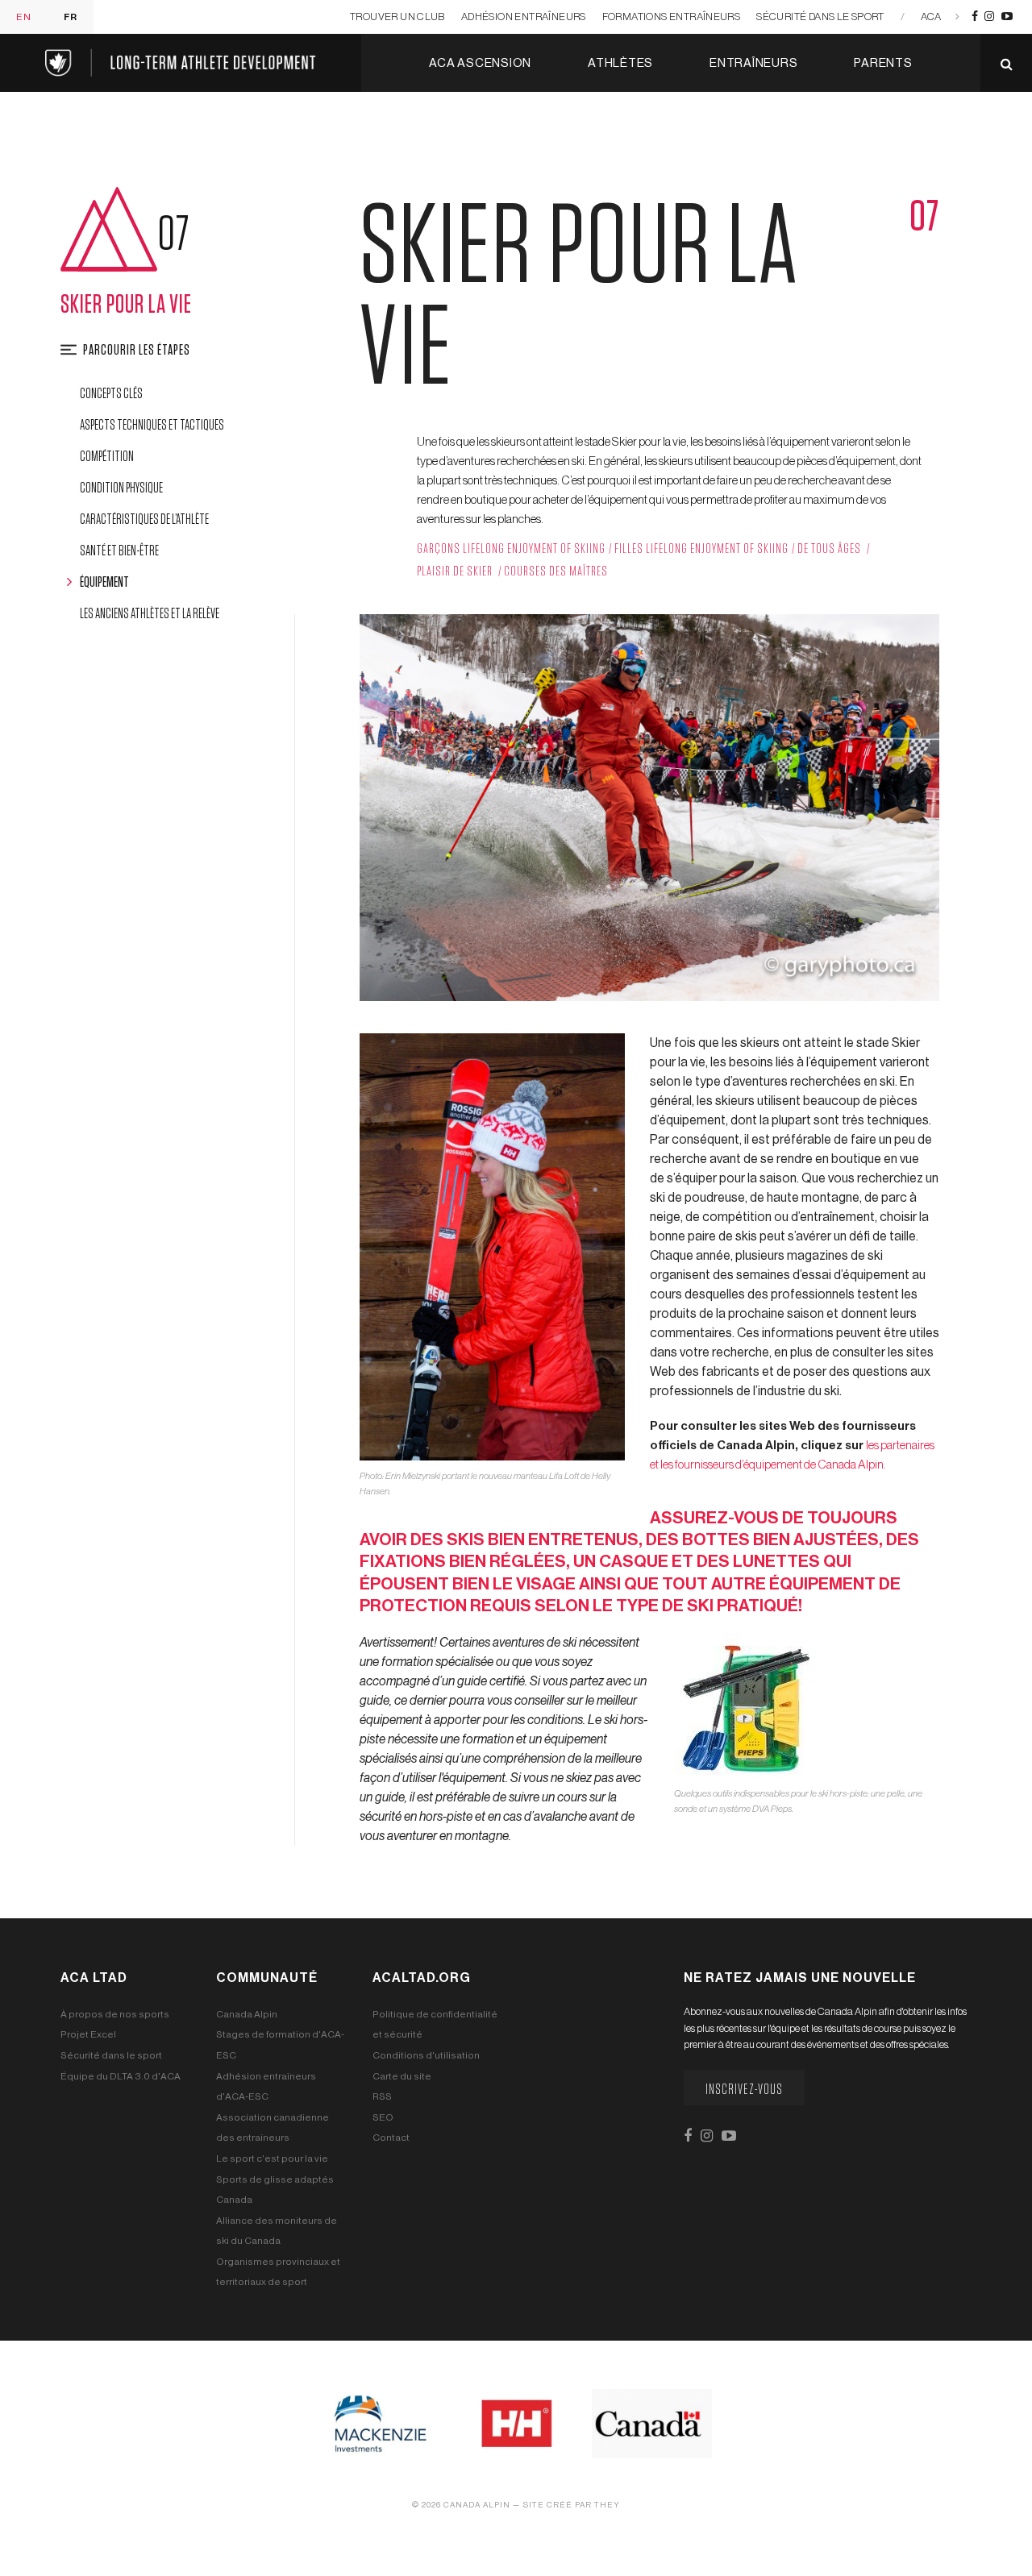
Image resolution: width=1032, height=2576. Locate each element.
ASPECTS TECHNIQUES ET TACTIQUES (152, 426)
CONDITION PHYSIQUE (121, 488)
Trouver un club (397, 17)
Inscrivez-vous (744, 2090)
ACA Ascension (480, 63)
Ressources (671, 121)
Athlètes (620, 63)
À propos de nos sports (115, 2014)
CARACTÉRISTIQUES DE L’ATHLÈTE (144, 520)
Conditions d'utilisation (426, 2055)
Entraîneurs (753, 63)
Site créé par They (571, 2505)
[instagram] (989, 17)
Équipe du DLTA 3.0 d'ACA (121, 2076)
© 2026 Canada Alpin (461, 2505)
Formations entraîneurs (672, 17)
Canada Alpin (247, 2014)
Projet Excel (88, 2034)
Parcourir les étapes (137, 351)
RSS (382, 2096)
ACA (931, 17)
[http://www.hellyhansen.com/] (516, 2423)
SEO (383, 2117)
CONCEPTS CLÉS (111, 394)
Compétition (107, 457)
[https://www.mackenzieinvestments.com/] (380, 2423)
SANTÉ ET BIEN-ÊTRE (119, 551)
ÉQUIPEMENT (104, 583)
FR (71, 17)
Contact (391, 2138)
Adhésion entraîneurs (524, 17)
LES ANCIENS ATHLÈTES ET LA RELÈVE (150, 614)
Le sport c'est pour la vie (272, 2158)
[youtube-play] (1007, 17)
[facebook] (975, 17)
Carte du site (402, 2076)
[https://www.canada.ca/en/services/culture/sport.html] (652, 2423)
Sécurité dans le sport (820, 17)
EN (24, 17)
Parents (883, 63)
